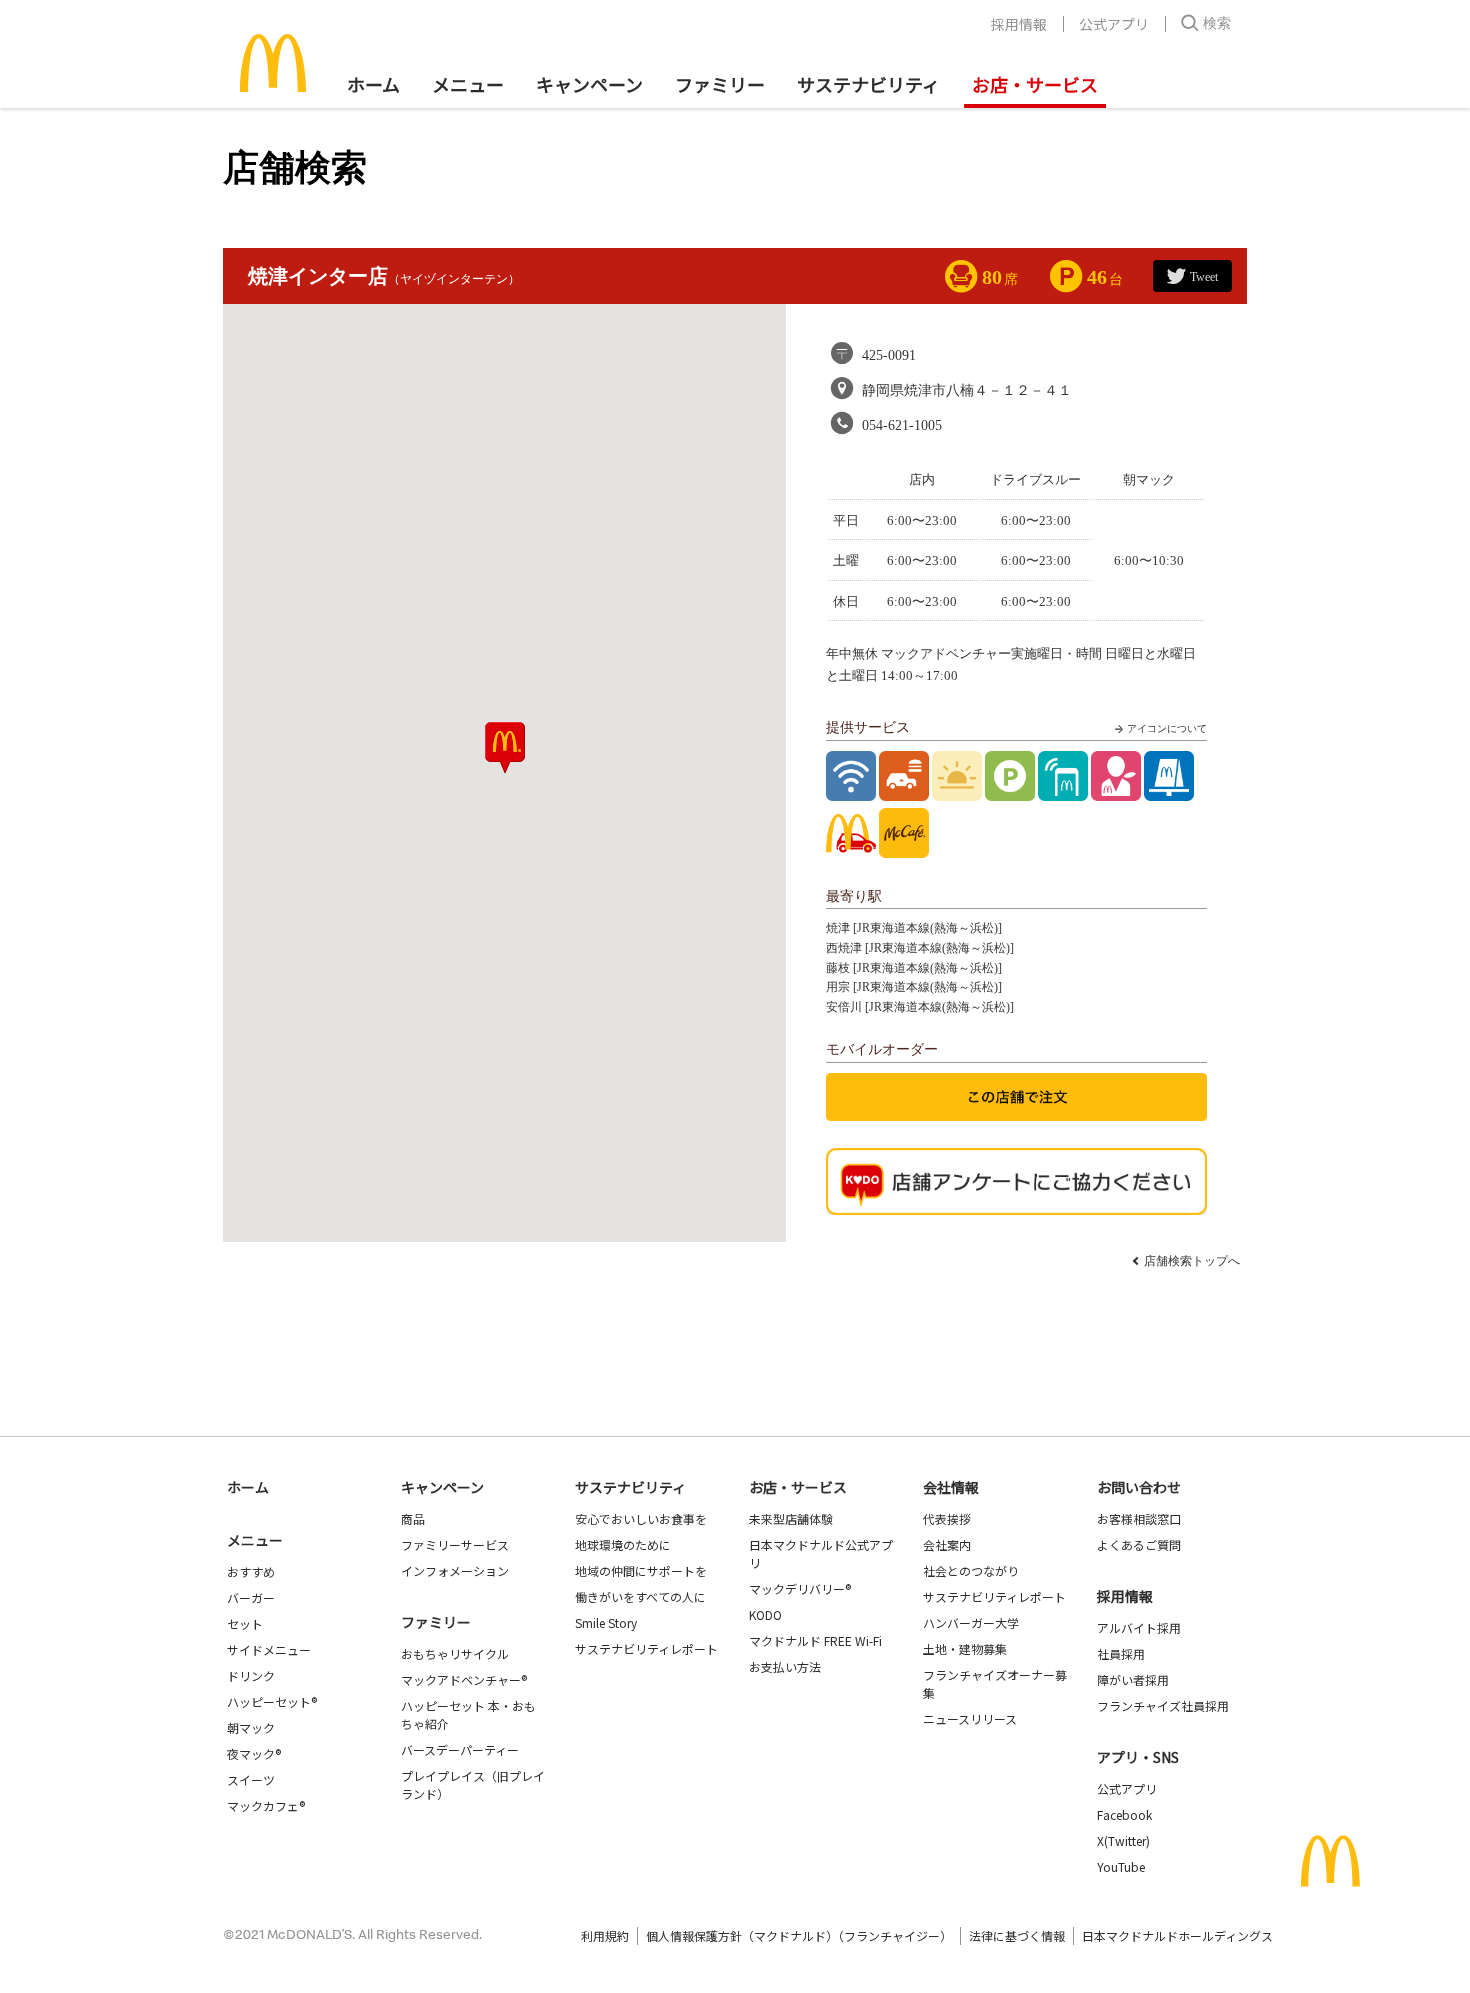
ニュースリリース (970, 1718)
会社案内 (947, 1544)
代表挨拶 (947, 1518)
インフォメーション (455, 1570)
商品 (413, 1518)
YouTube (1121, 1866)
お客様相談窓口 (1139, 1518)
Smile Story (606, 1622)
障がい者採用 (1133, 1679)
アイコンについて (1167, 728)
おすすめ (251, 1571)
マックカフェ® (266, 1805)
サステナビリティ (868, 84)
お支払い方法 (785, 1666)
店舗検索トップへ (1192, 1261)
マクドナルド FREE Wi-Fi (815, 1640)
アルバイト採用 (1139, 1627)
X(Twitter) (1123, 1840)
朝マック (251, 1727)
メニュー (255, 1540)
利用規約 (605, 1935)
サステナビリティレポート (646, 1648)
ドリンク (251, 1675)
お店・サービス (1035, 84)
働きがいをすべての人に (640, 1596)
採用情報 (1019, 24)
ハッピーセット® (272, 1701)
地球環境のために (623, 1544)
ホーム (373, 84)
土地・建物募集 (965, 1648)
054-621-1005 (902, 425)
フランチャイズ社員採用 (1163, 1705)
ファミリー (720, 84)
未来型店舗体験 (791, 1518)
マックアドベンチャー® (464, 1679)
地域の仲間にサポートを (641, 1570)
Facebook (1124, 1814)
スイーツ (251, 1779)
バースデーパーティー (460, 1749)
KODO (765, 1614)
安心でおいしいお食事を (641, 1518)
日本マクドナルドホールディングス (1177, 1935)
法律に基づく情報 (1017, 1935)
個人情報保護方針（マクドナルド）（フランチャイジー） (799, 1935)
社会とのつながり (971, 1570)
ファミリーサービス (455, 1544)
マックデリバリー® (800, 1588)
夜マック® (254, 1753)
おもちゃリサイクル (455, 1653)
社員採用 (1121, 1653)
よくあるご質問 (1139, 1544)
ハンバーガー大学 (971, 1622)
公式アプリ (1114, 24)
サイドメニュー (269, 1649)
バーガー (251, 1597)
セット (245, 1623)
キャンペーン (589, 84)
